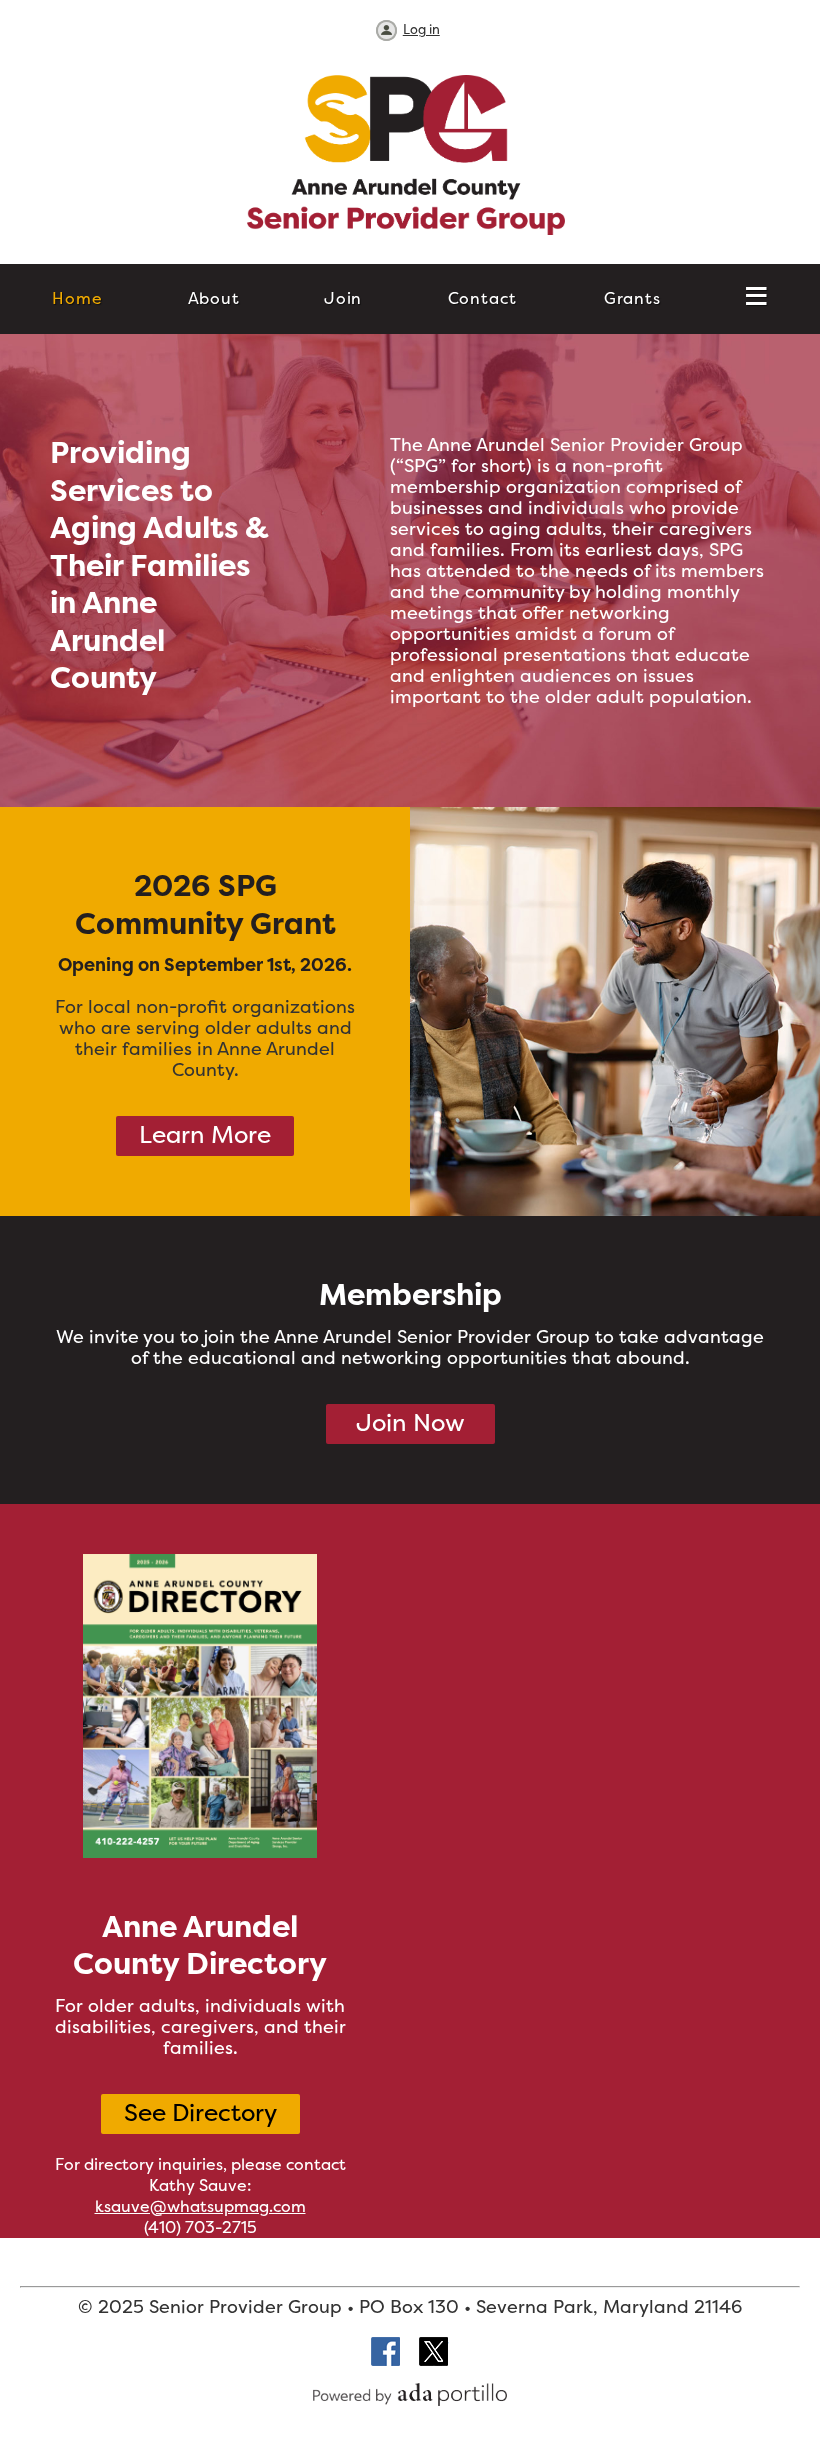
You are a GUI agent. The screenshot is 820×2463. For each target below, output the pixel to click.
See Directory (200, 2112)
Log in (421, 29)
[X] (434, 2353)
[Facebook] (387, 2353)
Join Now (410, 1422)
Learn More (205, 1134)
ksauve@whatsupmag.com (200, 2206)
